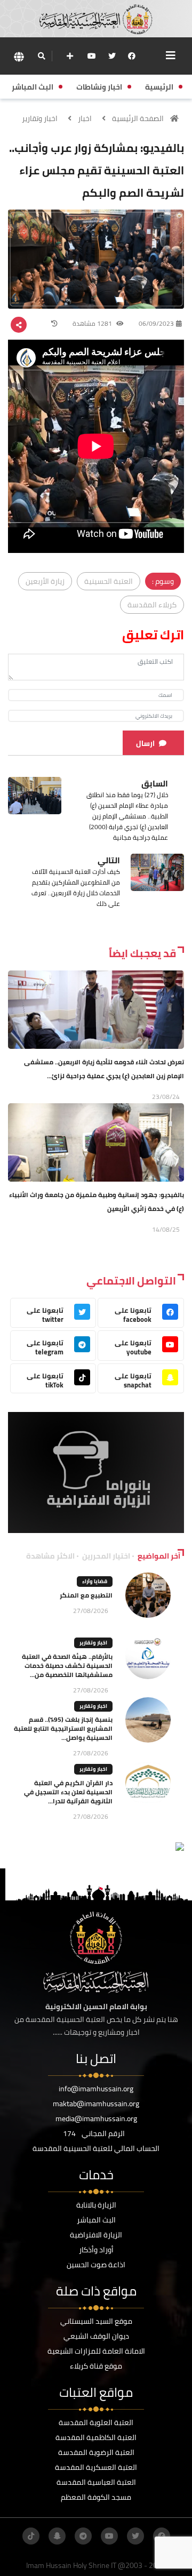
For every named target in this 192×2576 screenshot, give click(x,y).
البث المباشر (96, 2220)
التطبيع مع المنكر (86, 1595)
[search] (41, 56)
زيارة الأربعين (45, 581)
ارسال (145, 743)
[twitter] (112, 56)
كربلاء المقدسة (152, 605)
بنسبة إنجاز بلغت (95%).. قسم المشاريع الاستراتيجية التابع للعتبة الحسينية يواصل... (63, 1728)
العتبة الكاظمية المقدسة (96, 2437)
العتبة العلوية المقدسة (96, 2422)
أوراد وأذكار (96, 2250)
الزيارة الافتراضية (96, 2235)
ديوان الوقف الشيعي (96, 2336)
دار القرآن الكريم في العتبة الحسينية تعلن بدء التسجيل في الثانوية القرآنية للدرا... (68, 1792)
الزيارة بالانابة (96, 2205)
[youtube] (92, 56)
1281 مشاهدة (93, 323)
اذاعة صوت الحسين (96, 2265)
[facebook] (132, 56)
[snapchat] (57, 2536)
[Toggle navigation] (171, 55)
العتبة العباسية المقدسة (96, 2482)
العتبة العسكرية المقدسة (96, 2467)
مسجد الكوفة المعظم (96, 2497)
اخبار (85, 118)
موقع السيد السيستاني (96, 2321)
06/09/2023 (156, 323)
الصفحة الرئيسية (138, 118)
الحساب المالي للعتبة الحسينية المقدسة (96, 2148)
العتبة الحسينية (109, 581)
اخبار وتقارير (40, 118)
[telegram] (83, 2536)
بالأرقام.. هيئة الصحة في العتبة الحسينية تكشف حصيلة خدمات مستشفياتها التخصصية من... (67, 1666)
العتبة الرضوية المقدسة (96, 2452)
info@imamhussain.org (96, 2089)
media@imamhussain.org (96, 2118)
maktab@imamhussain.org (96, 2104)
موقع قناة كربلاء (96, 2366)
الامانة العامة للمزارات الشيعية (96, 2351)
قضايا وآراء (95, 1581)
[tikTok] (31, 2536)
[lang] (19, 56)
